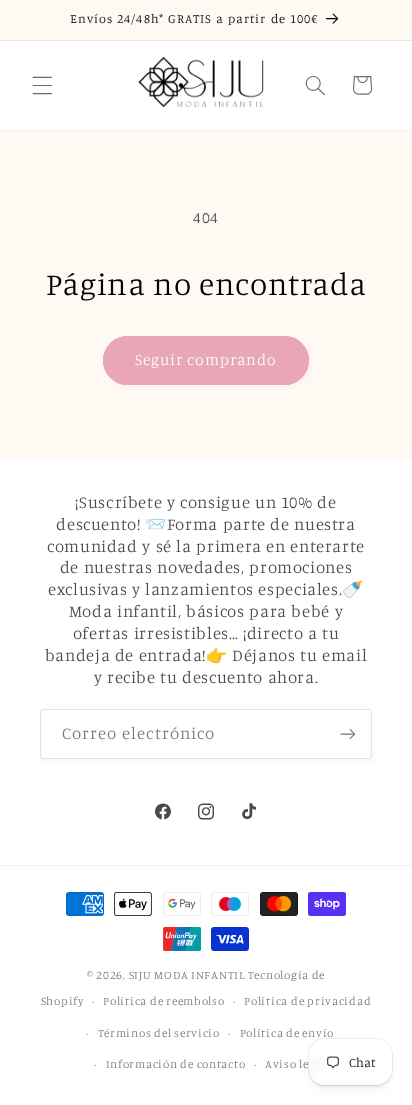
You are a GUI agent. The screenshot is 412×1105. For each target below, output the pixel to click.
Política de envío (287, 1033)
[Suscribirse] (348, 733)
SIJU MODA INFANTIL (187, 975)
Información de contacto (176, 1064)
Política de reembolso (163, 1001)
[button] (42, 85)
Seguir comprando (206, 359)
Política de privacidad (307, 1001)
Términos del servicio (159, 1033)
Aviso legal (295, 1064)
